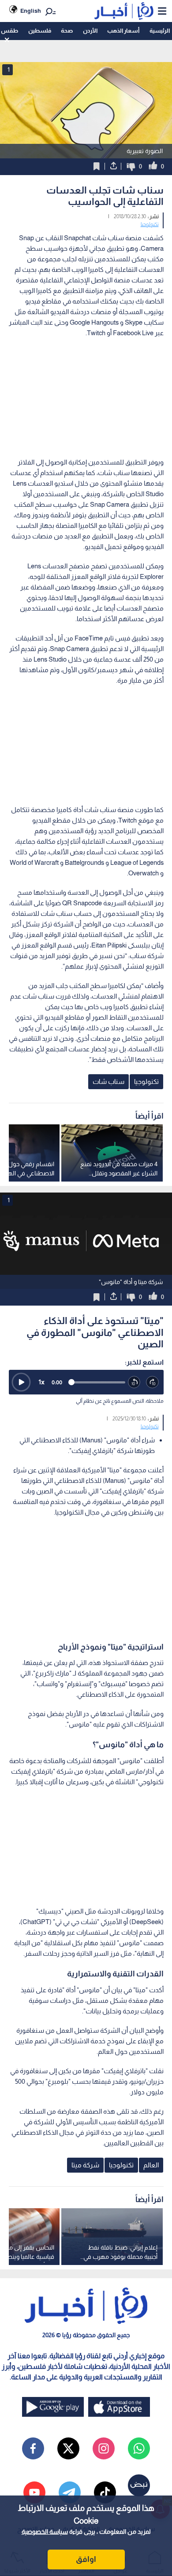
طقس (9, 31)
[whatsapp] (139, 2448)
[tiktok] (105, 2492)
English (31, 11)
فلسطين (40, 31)
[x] (68, 2448)
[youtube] (34, 2492)
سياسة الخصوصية (45, 2532)
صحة (67, 31)
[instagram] (104, 2448)
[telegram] (70, 2492)
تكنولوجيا (150, 224)
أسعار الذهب (123, 31)
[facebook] (33, 2448)
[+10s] (153, 1383)
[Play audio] (21, 1382)
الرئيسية (160, 31)
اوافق (86, 2559)
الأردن (90, 31)
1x (41, 1382)
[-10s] (135, 1383)
